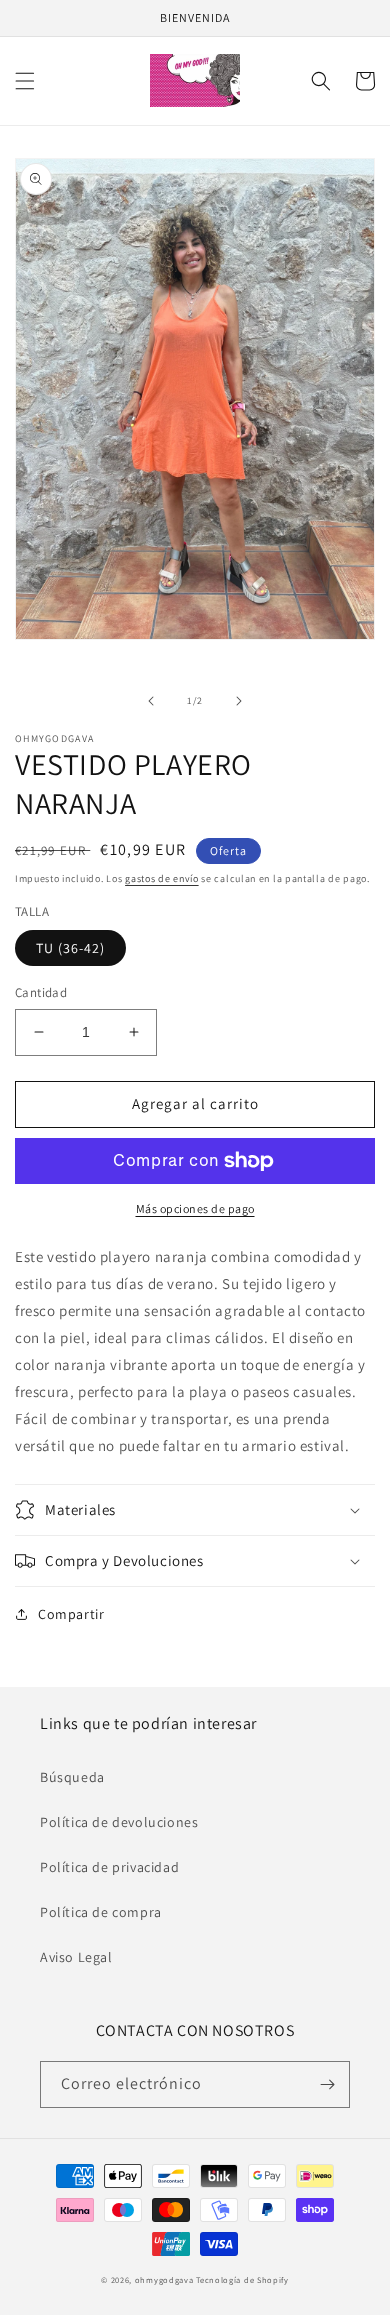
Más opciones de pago (195, 1208)
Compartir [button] (71, 1614)
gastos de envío (162, 878)
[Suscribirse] (327, 2084)
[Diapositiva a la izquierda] (151, 701)
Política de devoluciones (119, 1822)
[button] (25, 81)
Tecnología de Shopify (242, 2279)
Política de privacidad (109, 1867)
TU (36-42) (70, 948)
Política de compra (101, 1912)
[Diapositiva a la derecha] (239, 701)
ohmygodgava (164, 2279)
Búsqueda (72, 1777)
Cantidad (41, 992)
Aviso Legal (76, 1957)
